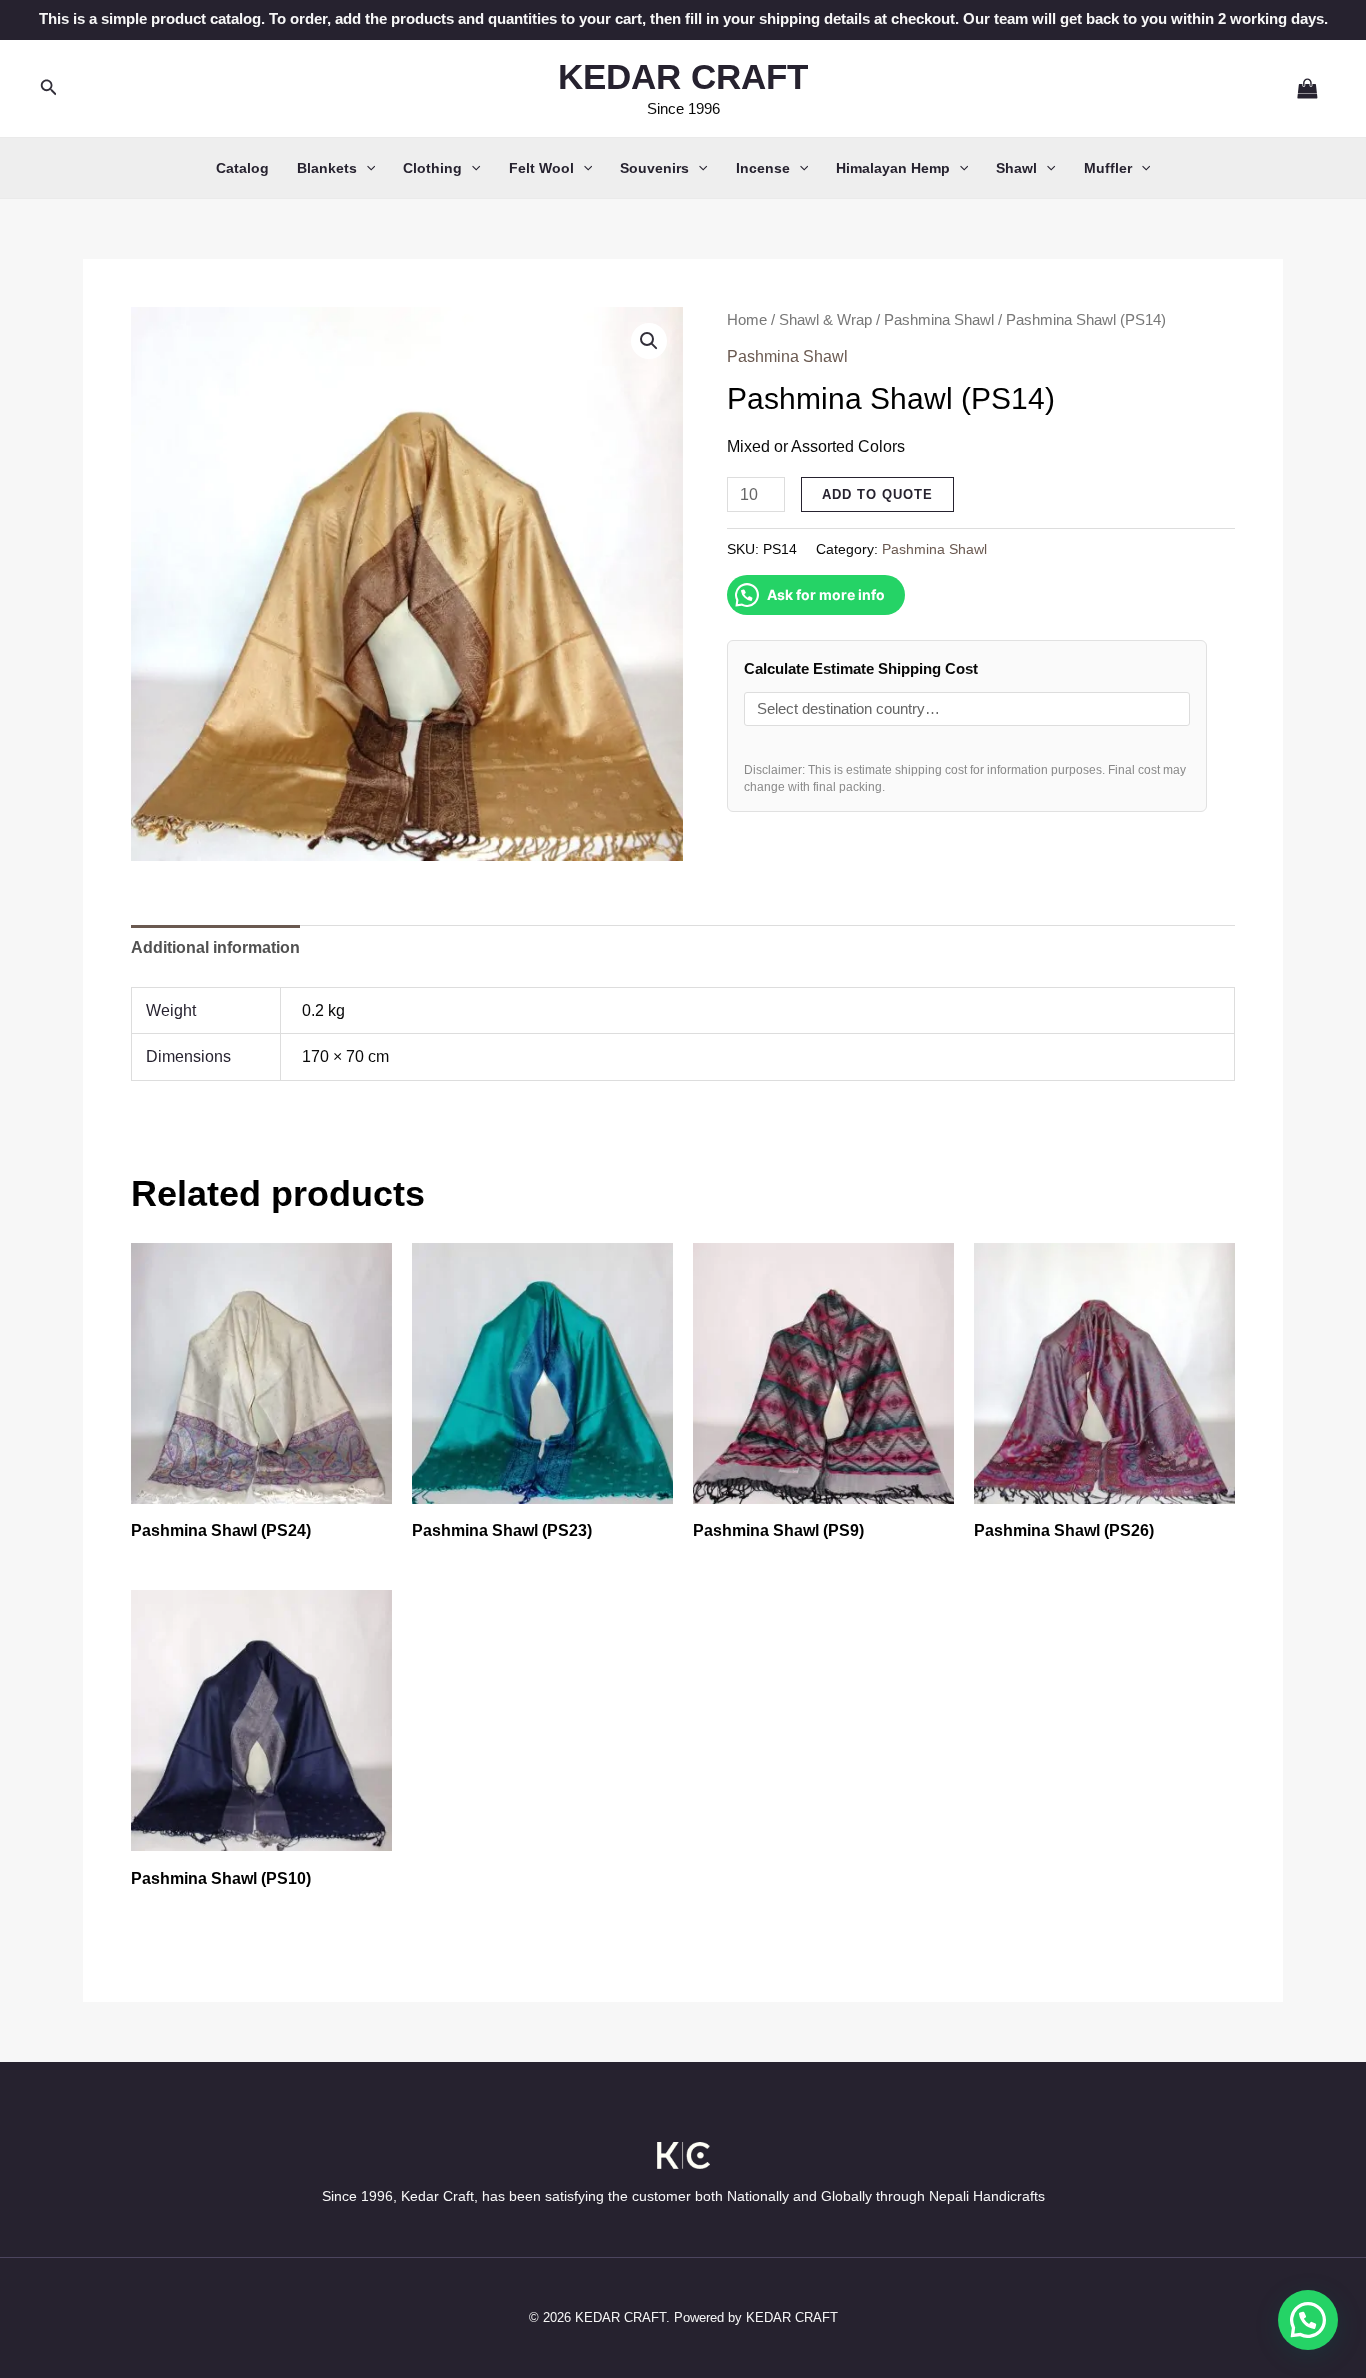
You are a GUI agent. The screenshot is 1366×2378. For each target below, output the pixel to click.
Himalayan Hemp (893, 168)
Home (747, 320)
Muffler (1108, 168)
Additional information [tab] (215, 947)
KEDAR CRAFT (683, 76)
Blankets (327, 168)
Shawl (1016, 168)
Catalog (242, 168)
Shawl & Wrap (825, 320)
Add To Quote (877, 494)
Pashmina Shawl (939, 320)
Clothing (432, 168)
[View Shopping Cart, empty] (1299, 88)
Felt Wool (541, 168)
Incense (763, 168)
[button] (49, 88)
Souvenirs (654, 168)
